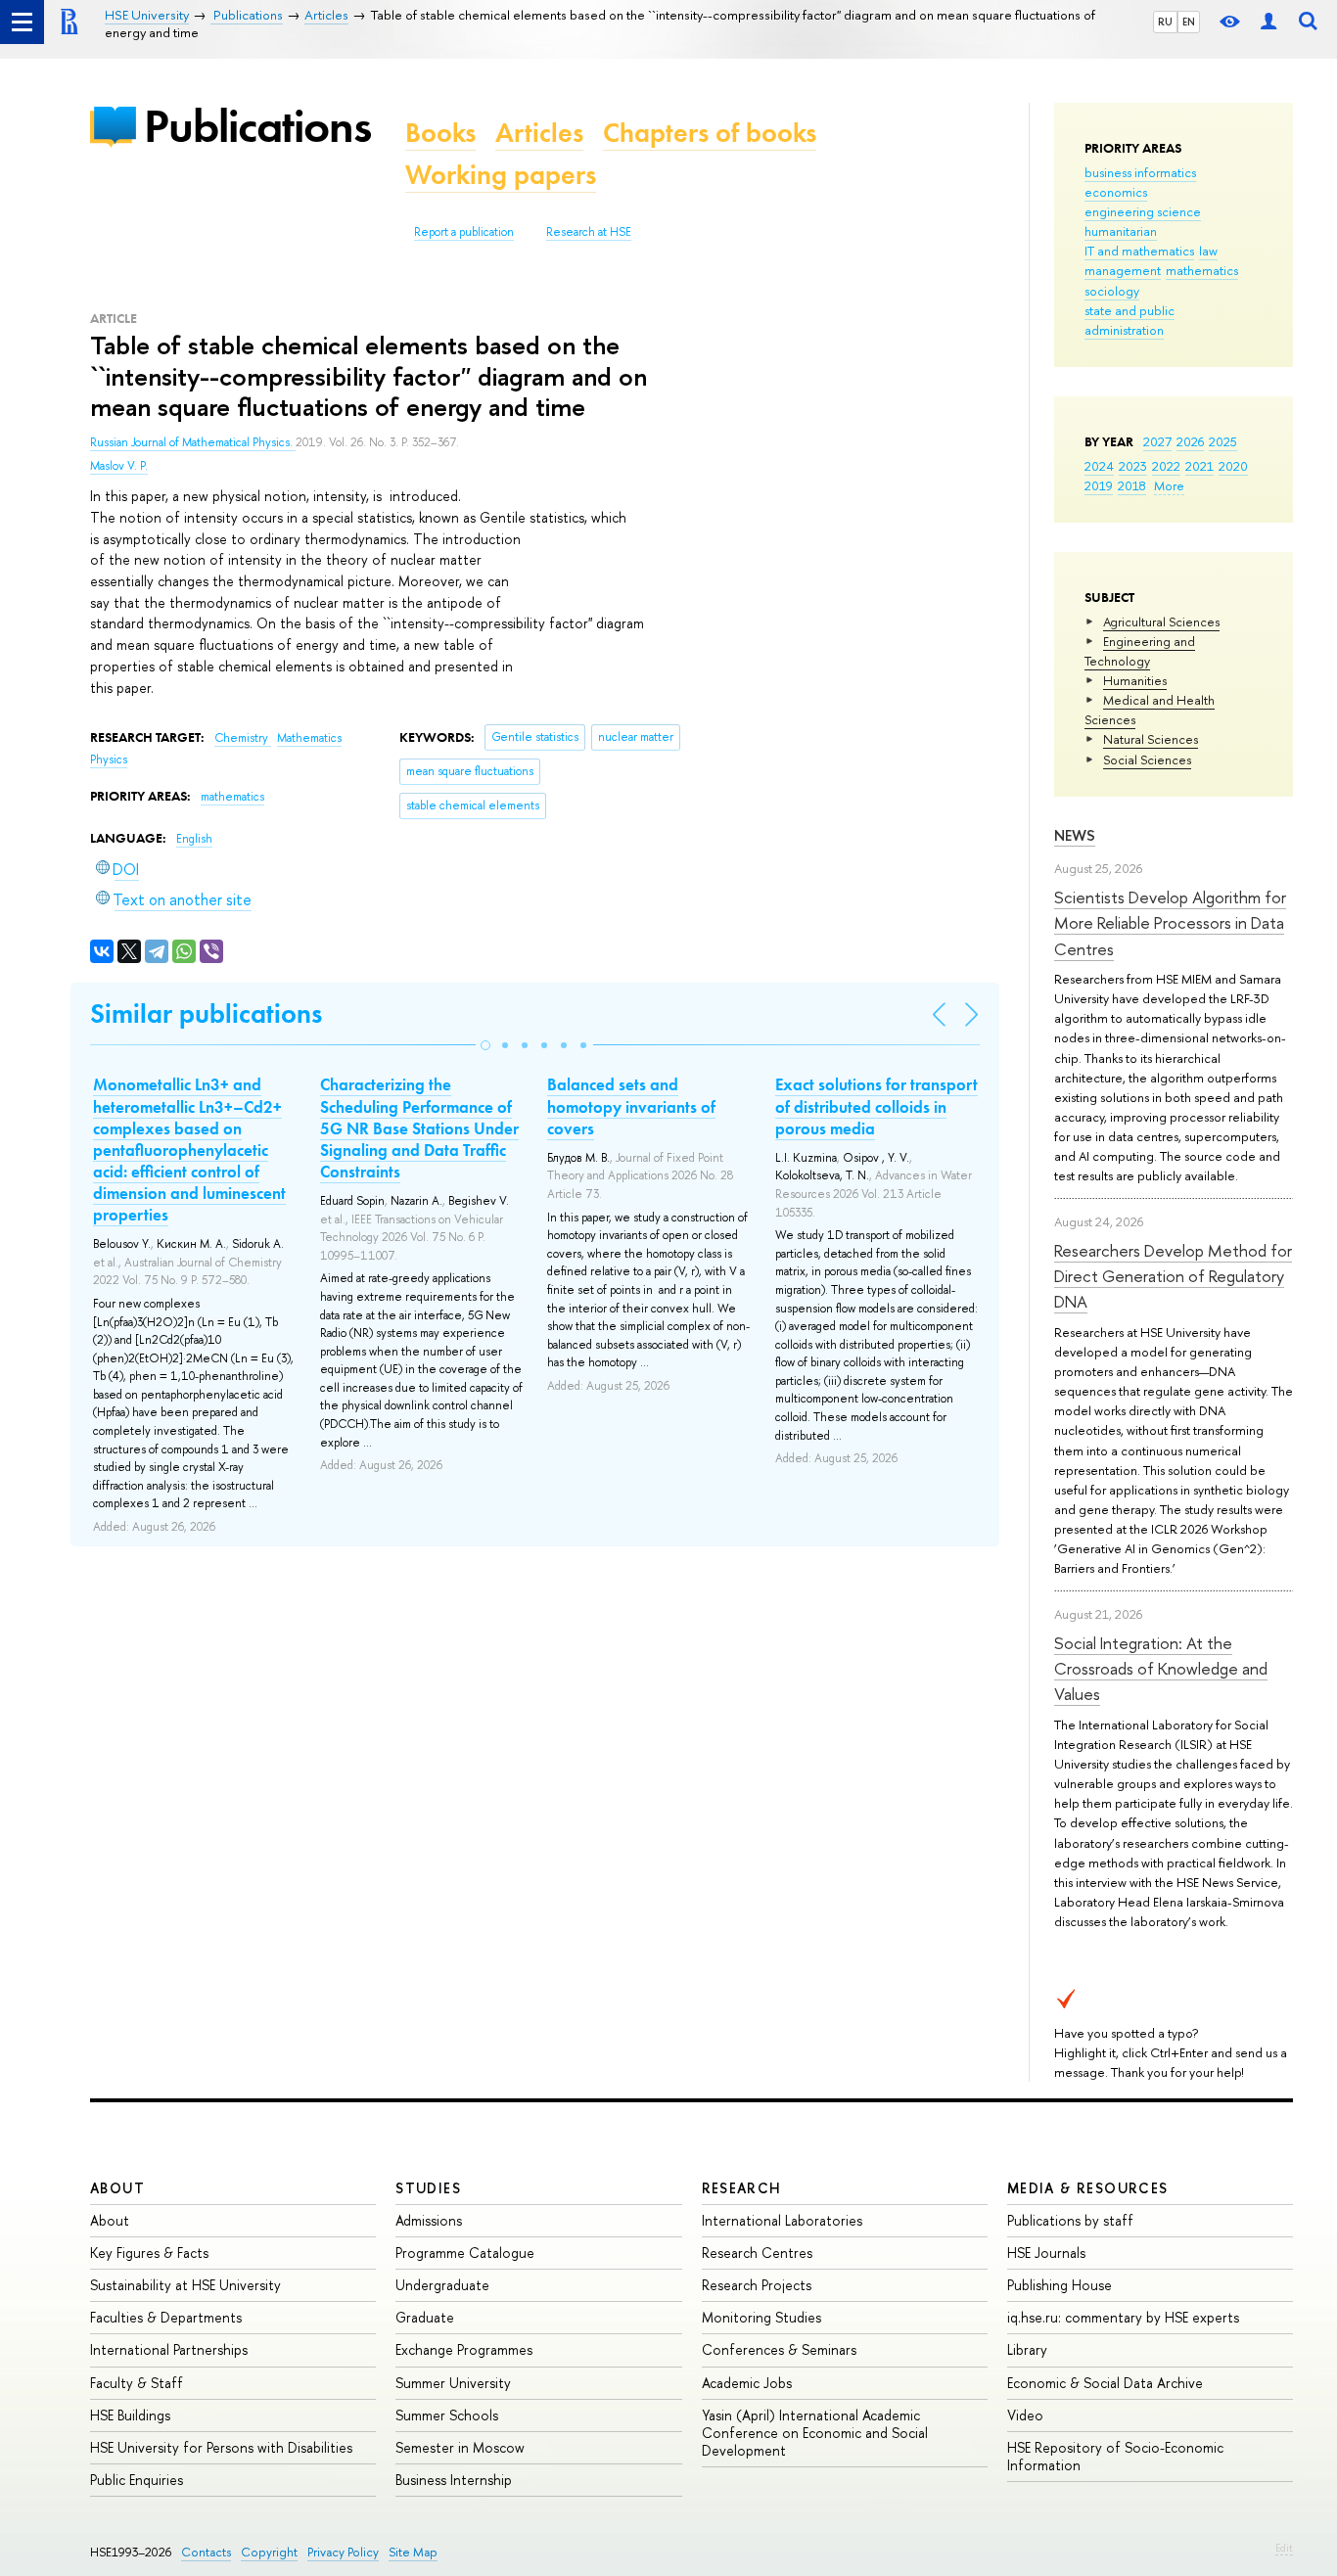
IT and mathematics (1139, 251)
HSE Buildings (130, 2415)
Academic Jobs (747, 2383)
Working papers (501, 175)
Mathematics (309, 738)
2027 (1157, 441)
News (1075, 835)
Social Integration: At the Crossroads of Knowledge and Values (1161, 1669)
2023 (1133, 466)
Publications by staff (1070, 2220)
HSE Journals (1046, 2253)
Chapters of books (710, 133)
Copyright (269, 2552)
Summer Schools (447, 2415)
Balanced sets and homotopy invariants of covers (631, 1106)
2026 (1190, 441)
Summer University (453, 2383)
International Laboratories (782, 2220)
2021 (1199, 466)
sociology (1112, 291)
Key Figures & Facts (149, 2253)
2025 (1223, 441)
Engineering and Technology (1140, 651)
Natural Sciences (1151, 739)
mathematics (1202, 270)
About (117, 2188)
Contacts (206, 2552)
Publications (257, 126)
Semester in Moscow (460, 2447)
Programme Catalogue (465, 2253)
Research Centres (757, 2253)
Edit (1284, 2548)
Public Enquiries (137, 2480)
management (1123, 270)
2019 (1099, 485)
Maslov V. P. (119, 466)
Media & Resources (1088, 2188)
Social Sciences (1147, 759)
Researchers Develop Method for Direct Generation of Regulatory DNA (1173, 1276)
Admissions (429, 2220)
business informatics (1140, 172)
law (1208, 251)
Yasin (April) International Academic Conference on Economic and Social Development (815, 2433)
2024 (1099, 466)
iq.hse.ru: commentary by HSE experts (1123, 2317)
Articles (539, 133)
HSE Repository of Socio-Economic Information (1115, 2456)
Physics (109, 759)
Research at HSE (589, 232)
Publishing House (1060, 2285)
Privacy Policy (343, 2552)
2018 (1132, 485)
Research (742, 2188)
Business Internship (454, 2480)
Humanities (1135, 680)
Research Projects (757, 2285)
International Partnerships (169, 2349)
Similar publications (206, 1013)
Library (1027, 2349)
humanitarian (1121, 231)
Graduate (425, 2317)
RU (1165, 22)
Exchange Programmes (464, 2349)
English (194, 839)
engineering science (1143, 211)
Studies (428, 2188)
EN (1189, 22)
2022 (1166, 466)
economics (1116, 192)
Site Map (413, 2552)
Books (440, 133)
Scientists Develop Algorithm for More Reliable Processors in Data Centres (1170, 923)
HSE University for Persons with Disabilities (221, 2447)
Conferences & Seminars (779, 2349)
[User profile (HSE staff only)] (1268, 22)
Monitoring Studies (761, 2317)
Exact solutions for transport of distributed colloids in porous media (876, 1106)
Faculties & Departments (166, 2317)
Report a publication (464, 232)
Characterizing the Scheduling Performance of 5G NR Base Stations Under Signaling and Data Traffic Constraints (419, 1127)
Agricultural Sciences (1161, 621)
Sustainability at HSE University (185, 2285)
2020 (1233, 466)
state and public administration (1130, 320)
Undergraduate (442, 2285)
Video (1025, 2415)
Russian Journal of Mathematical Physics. (193, 442)
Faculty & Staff (137, 2383)
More (1169, 485)
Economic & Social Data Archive (1105, 2383)
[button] (485, 1045)
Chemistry (243, 738)
